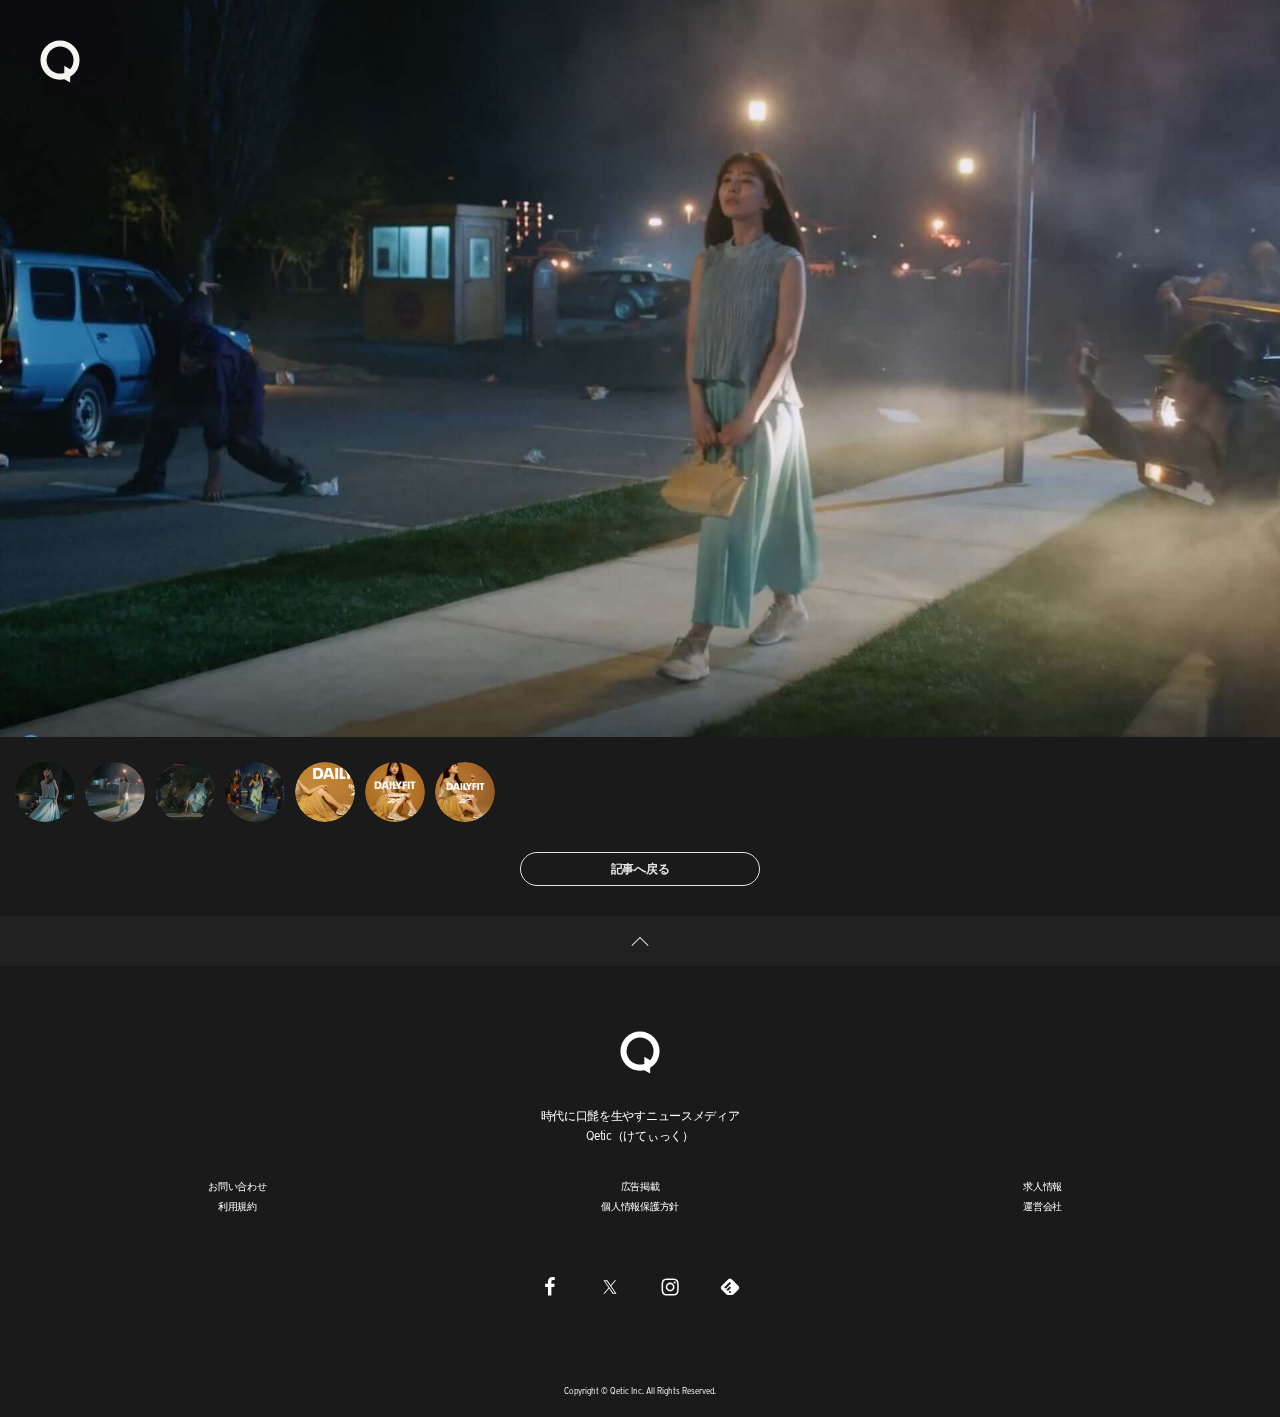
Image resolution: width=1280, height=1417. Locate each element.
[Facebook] (550, 1287)
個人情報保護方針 (640, 1206)
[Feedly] (730, 1287)
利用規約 (237, 1206)
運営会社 (1042, 1206)
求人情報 (1042, 1186)
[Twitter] (610, 1287)
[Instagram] (670, 1287)
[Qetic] (60, 60)
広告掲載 (640, 1186)
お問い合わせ (237, 1186)
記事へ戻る (640, 868)
